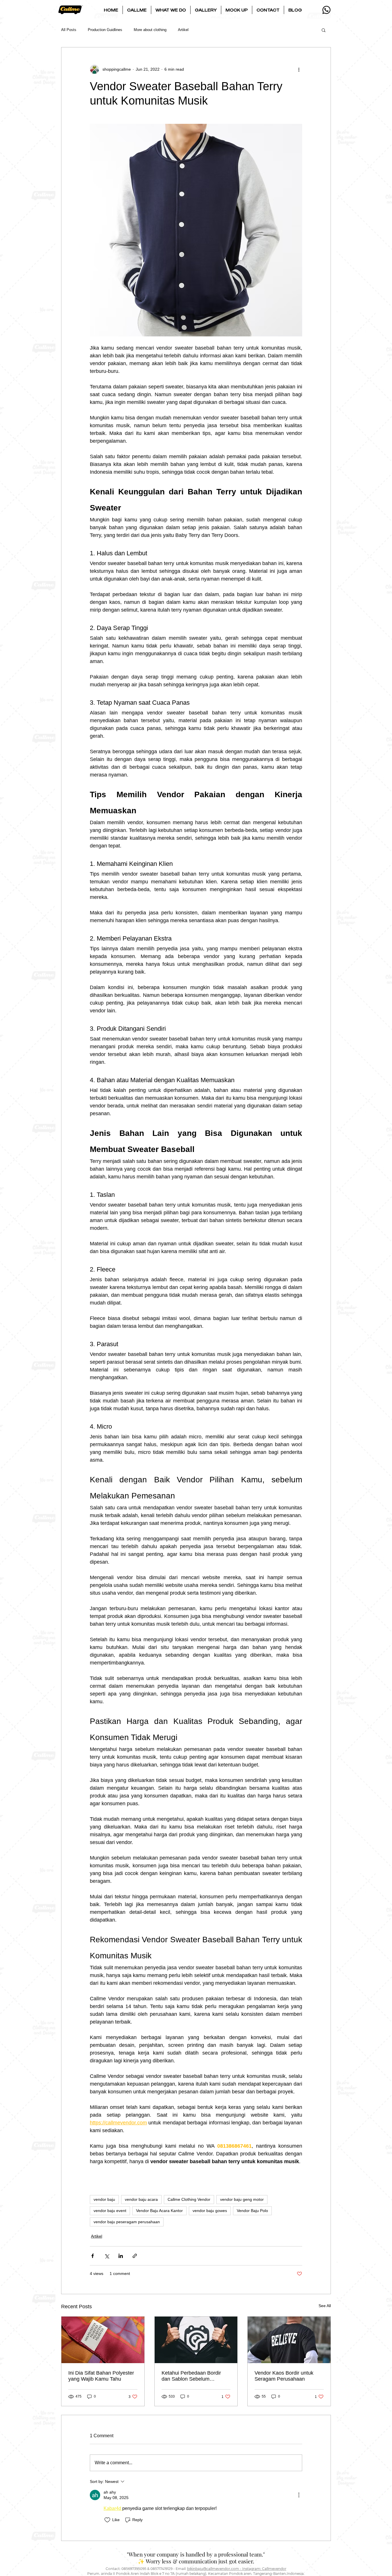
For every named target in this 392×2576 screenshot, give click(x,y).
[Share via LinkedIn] (121, 2256)
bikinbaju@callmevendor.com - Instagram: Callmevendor (237, 2569)
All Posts (69, 30)
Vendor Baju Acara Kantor (159, 2211)
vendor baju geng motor (242, 2199)
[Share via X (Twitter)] (107, 2256)
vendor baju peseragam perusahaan (127, 2222)
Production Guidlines (105, 30)
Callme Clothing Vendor (189, 2199)
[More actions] (299, 69)
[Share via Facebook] (93, 2256)
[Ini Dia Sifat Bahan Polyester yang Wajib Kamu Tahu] (103, 2340)
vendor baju (104, 2199)
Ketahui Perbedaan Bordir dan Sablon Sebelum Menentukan (191, 2376)
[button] (137, 10)
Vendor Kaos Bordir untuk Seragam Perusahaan (284, 2376)
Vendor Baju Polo (252, 2211)
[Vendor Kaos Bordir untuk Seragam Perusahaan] (289, 2340)
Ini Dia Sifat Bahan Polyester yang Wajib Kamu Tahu (101, 2376)
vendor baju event (110, 2211)
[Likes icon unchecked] (107, 2520)
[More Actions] (299, 2495)
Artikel (183, 30)
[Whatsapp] (326, 10)
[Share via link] (135, 2256)
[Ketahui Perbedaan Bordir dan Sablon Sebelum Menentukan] (196, 2340)
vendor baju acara (141, 2199)
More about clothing (150, 30)
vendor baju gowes (210, 2211)
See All (325, 2306)
